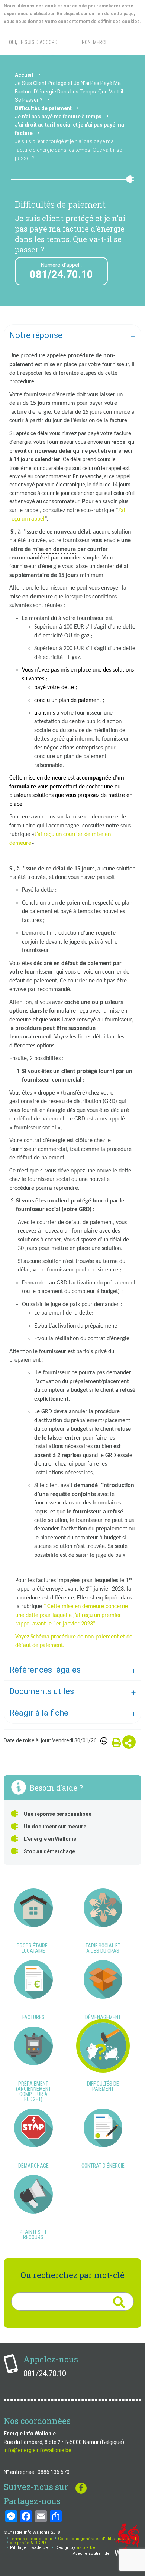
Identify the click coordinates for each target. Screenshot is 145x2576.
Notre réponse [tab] (36, 335)
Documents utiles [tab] (42, 1691)
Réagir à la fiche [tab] (39, 1713)
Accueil (24, 75)
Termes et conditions (31, 2539)
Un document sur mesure (55, 1827)
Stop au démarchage (49, 1851)
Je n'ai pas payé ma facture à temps (58, 117)
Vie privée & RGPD (28, 2543)
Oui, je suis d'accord (33, 42)
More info (33, 29)
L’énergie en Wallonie (50, 1839)
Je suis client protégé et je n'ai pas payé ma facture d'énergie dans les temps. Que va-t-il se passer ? (68, 150)
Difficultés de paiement (43, 108)
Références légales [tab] (45, 1670)
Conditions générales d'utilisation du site (98, 2539)
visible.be (86, 2548)
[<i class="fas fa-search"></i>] (119, 2302)
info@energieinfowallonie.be (38, 2450)
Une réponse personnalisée (58, 1814)
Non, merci (94, 42)
